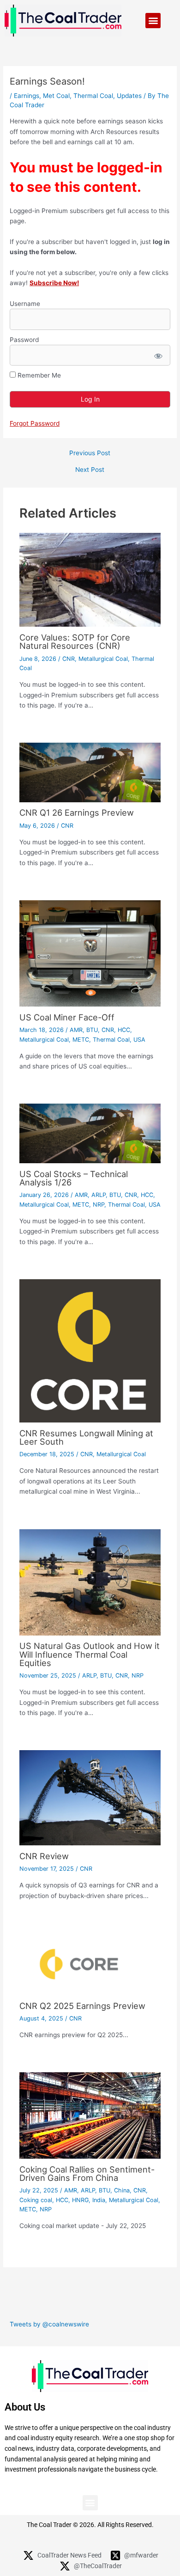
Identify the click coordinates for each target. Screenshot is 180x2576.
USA (139, 1040)
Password (24, 340)
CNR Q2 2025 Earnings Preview (82, 2006)
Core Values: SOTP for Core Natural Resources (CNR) (75, 641)
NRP (99, 1205)
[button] (153, 21)
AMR (76, 1030)
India (99, 2200)
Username (25, 304)
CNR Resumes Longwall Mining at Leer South (86, 1437)
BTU (92, 1030)
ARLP (99, 1195)
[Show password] (158, 355)
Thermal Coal (93, 96)
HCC (124, 1030)
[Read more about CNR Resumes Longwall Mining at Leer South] (90, 1350)
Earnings (27, 96)
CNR (69, 659)
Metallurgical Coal (103, 659)
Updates (129, 96)
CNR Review (44, 1856)
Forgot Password (35, 423)
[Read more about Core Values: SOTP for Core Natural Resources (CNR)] (90, 580)
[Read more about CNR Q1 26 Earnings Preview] (90, 772)
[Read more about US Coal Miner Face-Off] (90, 953)
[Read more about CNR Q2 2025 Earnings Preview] (90, 1964)
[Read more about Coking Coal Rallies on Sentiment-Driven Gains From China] (90, 2115)
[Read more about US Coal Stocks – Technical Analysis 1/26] (90, 1133)
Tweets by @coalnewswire (49, 2324)
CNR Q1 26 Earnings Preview (77, 812)
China (122, 2190)
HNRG (80, 2200)
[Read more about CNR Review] (90, 1797)
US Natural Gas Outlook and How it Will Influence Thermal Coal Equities (90, 1654)
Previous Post (90, 453)
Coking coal (36, 2200)
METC (81, 1040)
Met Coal (56, 96)
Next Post (90, 470)
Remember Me (38, 375)
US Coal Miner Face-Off (67, 1017)
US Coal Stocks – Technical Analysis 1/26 (74, 1178)
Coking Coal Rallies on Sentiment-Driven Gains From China (87, 2173)
